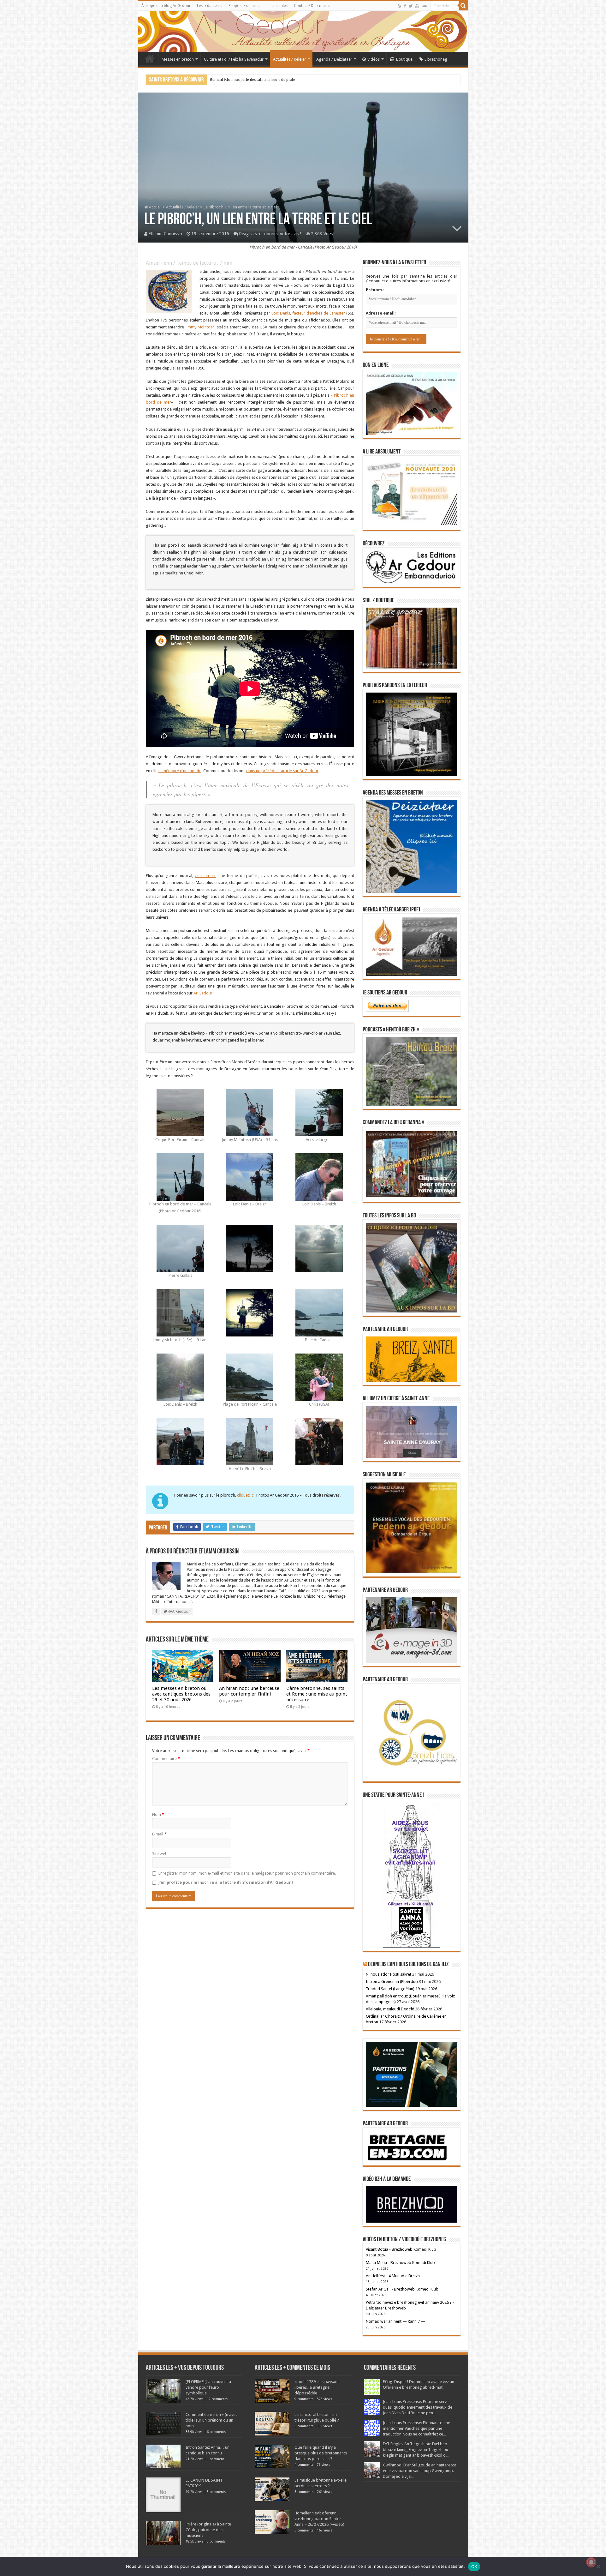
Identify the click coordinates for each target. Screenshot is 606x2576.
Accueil (150, 58)
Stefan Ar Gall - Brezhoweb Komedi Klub (402, 2289)
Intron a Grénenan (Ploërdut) (392, 1982)
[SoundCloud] (425, 6)
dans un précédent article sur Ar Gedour (282, 771)
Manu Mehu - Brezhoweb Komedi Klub (400, 2263)
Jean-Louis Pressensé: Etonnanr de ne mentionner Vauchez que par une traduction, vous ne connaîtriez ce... (416, 2428)
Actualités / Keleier (290, 59)
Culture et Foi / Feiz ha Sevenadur (234, 59)
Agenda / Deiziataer (334, 59)
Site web (160, 1854)
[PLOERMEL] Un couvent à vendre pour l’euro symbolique (208, 2387)
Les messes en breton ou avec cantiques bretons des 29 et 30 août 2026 (181, 1694)
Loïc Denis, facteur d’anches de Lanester (308, 313)
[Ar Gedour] (303, 31)
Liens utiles (278, 6)
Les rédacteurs (210, 6)
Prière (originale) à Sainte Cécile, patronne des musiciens (208, 2530)
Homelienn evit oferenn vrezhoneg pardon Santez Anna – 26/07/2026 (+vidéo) (319, 2519)
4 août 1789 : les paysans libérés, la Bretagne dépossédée (317, 2387)
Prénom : (375, 290)
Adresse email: (381, 313)
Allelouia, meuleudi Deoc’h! (390, 2009)
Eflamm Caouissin (165, 234)
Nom (158, 1814)
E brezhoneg (436, 59)
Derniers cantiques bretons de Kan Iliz (408, 1965)
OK (474, 2567)
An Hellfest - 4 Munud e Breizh (393, 2276)
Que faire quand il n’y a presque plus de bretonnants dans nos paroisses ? (321, 2453)
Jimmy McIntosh (200, 327)
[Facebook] (405, 6)
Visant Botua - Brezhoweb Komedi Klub (401, 2249)
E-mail (159, 1834)
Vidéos (374, 59)
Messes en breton (178, 59)
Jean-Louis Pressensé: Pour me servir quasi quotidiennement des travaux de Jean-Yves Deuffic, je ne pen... (418, 2407)
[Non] (598, 2567)
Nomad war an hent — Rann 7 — (395, 2321)
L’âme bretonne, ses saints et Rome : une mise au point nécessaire (317, 1694)
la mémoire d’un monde (180, 771)
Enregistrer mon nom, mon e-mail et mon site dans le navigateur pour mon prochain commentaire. (247, 1873)
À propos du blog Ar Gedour (166, 6)
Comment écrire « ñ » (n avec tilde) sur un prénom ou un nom (211, 2420)
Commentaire (166, 1759)
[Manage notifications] (591, 2562)
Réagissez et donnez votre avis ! (270, 234)
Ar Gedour (203, 993)
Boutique (404, 59)
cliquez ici (246, 1495)
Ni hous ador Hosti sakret (389, 1974)
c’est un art (205, 876)
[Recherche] (463, 6)
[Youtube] (417, 6)
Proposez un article (245, 6)
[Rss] (399, 6)
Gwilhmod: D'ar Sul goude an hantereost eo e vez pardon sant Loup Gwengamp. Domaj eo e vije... (419, 2471)
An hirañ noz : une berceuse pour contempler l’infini (249, 1691)
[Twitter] (411, 6)
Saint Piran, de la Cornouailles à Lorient (244, 79)
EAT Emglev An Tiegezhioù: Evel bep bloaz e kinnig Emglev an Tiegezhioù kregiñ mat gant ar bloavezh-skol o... (416, 2450)
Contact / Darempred (312, 6)
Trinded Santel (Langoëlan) (390, 1989)
